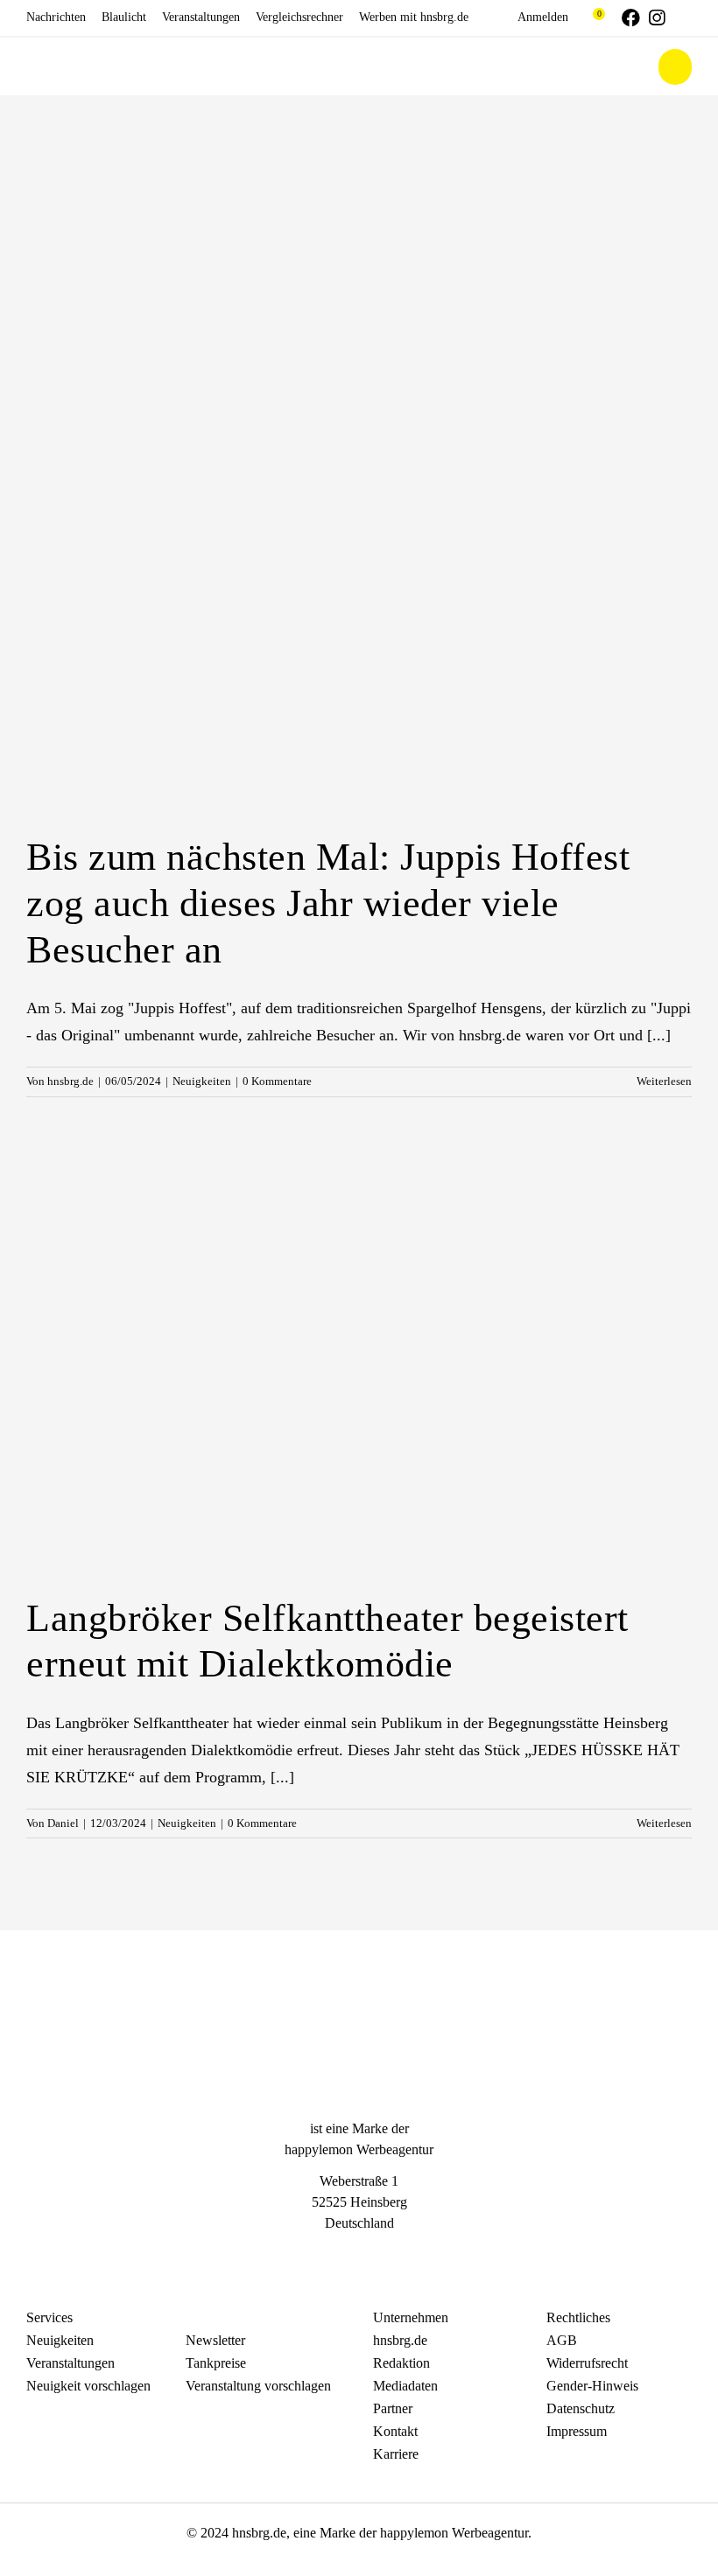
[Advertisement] (359, 227)
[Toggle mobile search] (634, 67)
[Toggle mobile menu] (675, 67)
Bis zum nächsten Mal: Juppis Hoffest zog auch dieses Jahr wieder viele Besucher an (328, 903)
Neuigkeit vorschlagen (88, 2386)
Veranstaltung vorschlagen (258, 2386)
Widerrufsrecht (587, 2363)
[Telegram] (391, 2256)
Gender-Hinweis (592, 2386)
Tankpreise (216, 2363)
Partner (393, 2408)
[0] (591, 17)
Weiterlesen (664, 1081)
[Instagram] (359, 2256)
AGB (562, 2340)
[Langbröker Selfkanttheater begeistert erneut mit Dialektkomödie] (359, 1362)
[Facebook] (327, 2256)
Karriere (396, 2454)
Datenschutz (581, 2408)
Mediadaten (405, 2386)
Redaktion (401, 2363)
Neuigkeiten (202, 1081)
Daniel (63, 1823)
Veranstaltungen (70, 2363)
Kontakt (395, 2431)
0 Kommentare (277, 1081)
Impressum (577, 2431)
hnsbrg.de (70, 1081)
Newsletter (215, 2340)
